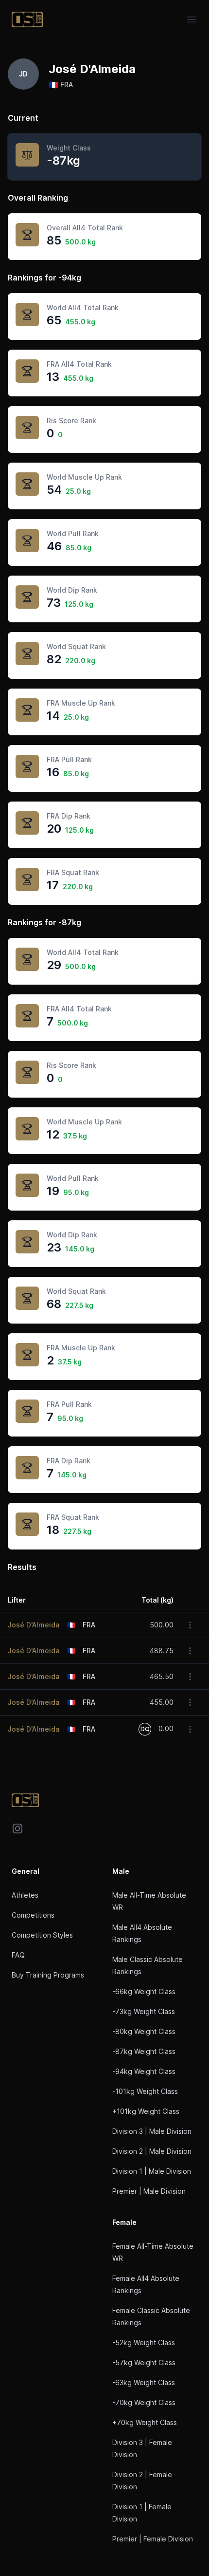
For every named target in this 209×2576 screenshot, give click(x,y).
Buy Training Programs (48, 1975)
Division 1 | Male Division (152, 2171)
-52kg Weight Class (144, 2343)
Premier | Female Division (153, 2539)
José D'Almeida (34, 1625)
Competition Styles (42, 1935)
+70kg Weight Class (145, 2422)
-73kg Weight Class (144, 2011)
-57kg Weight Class (144, 2362)
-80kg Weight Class (144, 2031)
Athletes (25, 1895)
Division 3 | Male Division (152, 2131)
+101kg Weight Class (146, 2111)
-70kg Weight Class (144, 2402)
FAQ (18, 1955)
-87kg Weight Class (144, 2051)
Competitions (33, 1915)
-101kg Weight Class (145, 2091)
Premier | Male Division (149, 2191)
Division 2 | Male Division (152, 2151)
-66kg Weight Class (144, 1991)
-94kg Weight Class (144, 2071)
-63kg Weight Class (144, 2382)
